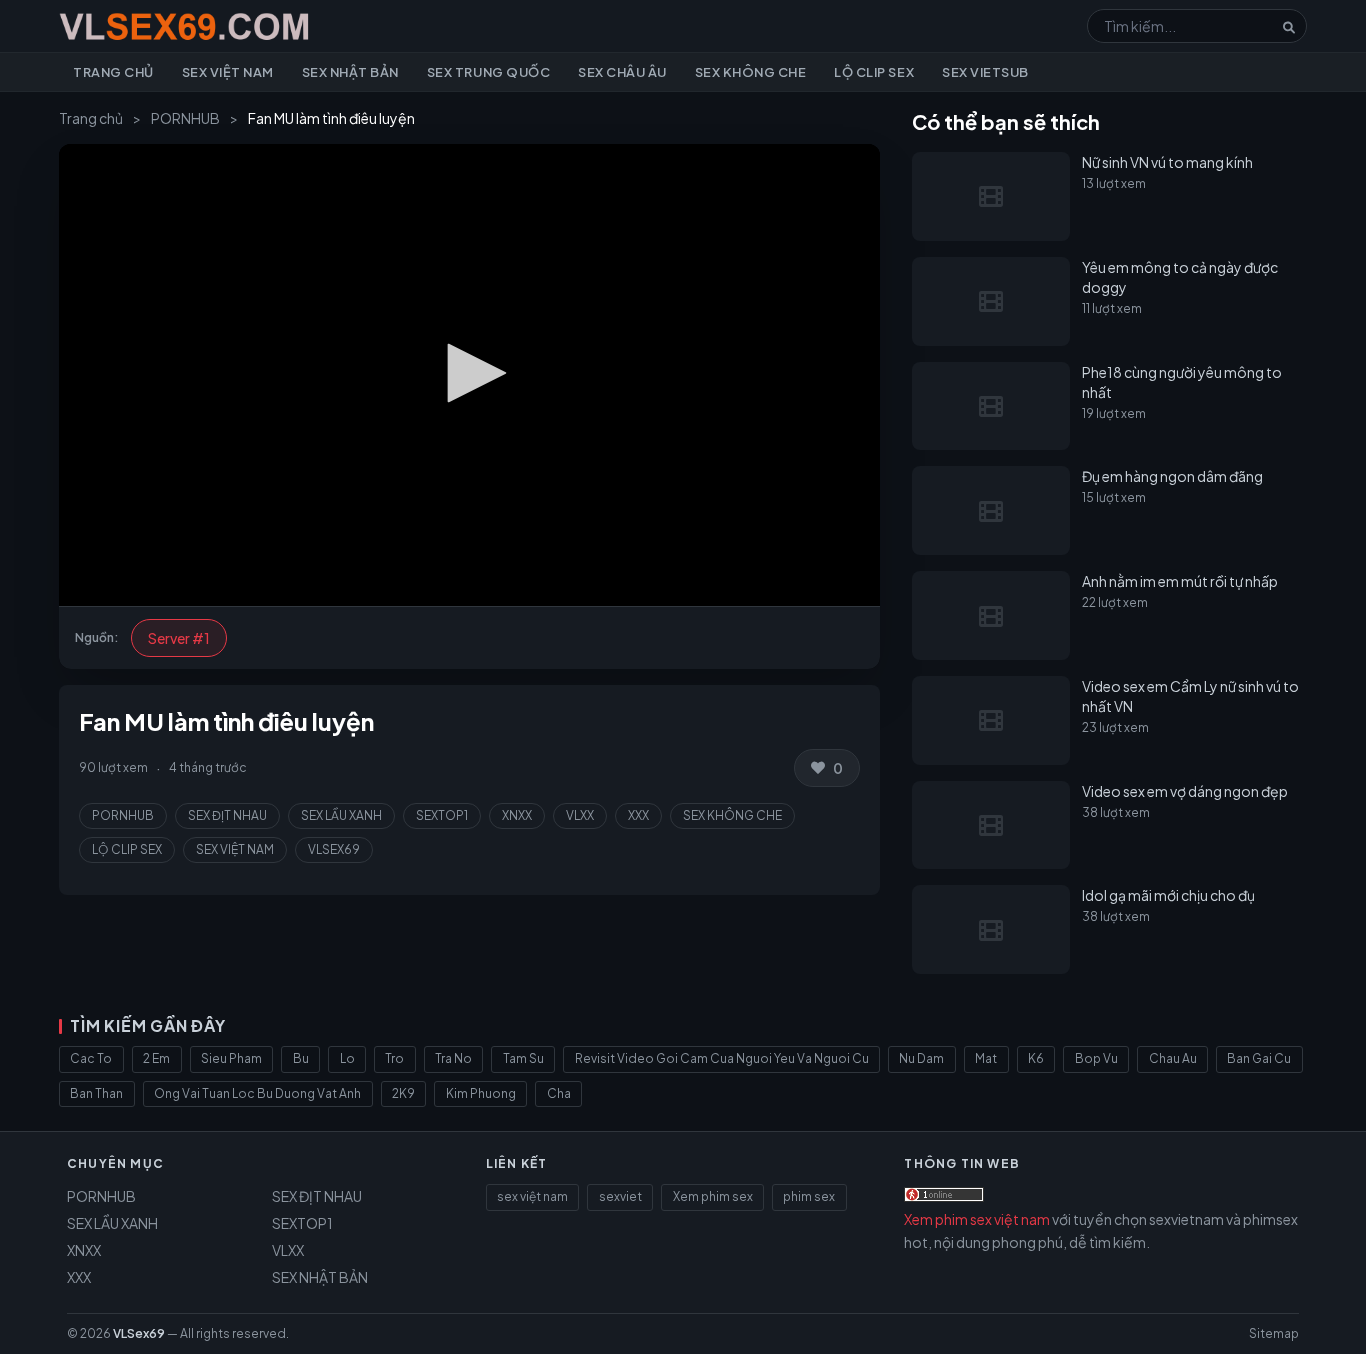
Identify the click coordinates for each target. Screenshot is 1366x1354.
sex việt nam (532, 1196)
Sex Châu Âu (622, 72)
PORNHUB (185, 118)
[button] (470, 373)
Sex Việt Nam (228, 72)
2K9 (403, 1093)
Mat (986, 1058)
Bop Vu (1096, 1058)
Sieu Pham (231, 1058)
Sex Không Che (751, 72)
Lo (347, 1058)
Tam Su (523, 1058)
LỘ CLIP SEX (127, 849)
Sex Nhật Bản (350, 72)
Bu (301, 1058)
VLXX (580, 815)
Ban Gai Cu (1259, 1058)
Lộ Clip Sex (874, 72)
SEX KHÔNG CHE (732, 815)
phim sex (809, 1196)
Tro (394, 1058)
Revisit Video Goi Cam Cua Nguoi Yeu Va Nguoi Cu (722, 1058)
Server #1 (179, 638)
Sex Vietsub (985, 72)
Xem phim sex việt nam (977, 1219)
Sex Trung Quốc (488, 72)
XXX (638, 815)
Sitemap (1274, 1333)
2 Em (156, 1058)
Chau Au (1173, 1058)
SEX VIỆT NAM (235, 849)
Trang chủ (113, 72)
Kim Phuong (481, 1093)
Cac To (91, 1058)
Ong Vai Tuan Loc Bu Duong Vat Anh (257, 1093)
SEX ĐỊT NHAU (227, 815)
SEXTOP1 (442, 815)
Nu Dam (921, 1058)
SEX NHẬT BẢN (320, 1277)
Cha (559, 1093)
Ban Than (96, 1093)
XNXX (517, 815)
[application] (469, 375)
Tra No (453, 1058)
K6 (1036, 1058)
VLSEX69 (334, 849)
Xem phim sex (713, 1196)
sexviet (620, 1196)
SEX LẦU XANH (341, 815)
